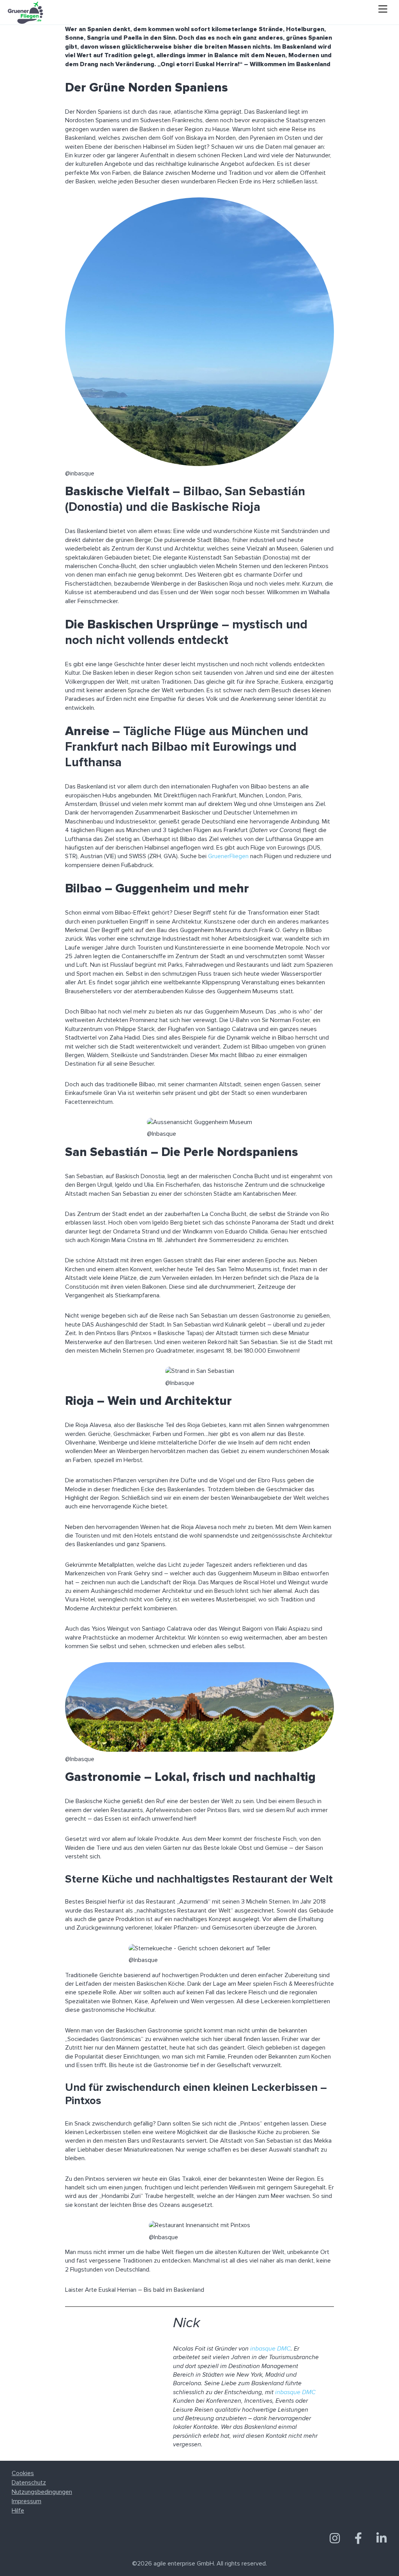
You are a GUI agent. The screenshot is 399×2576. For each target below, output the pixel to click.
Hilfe (18, 2511)
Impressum (26, 2501)
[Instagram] (335, 2539)
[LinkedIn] (381, 2539)
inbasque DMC (270, 2349)
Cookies (23, 2473)
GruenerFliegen (228, 856)
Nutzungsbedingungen (42, 2492)
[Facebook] (358, 2539)
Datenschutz (29, 2483)
